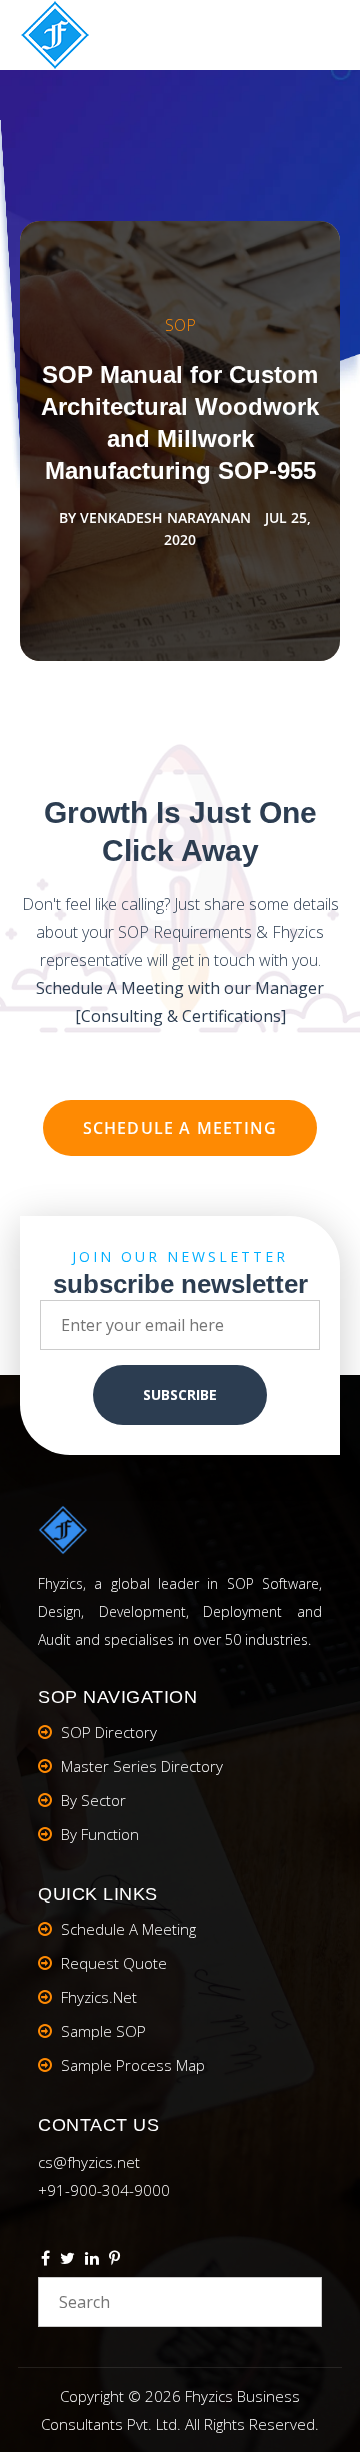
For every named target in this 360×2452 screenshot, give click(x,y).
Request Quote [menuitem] (114, 1963)
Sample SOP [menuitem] (103, 2031)
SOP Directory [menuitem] (109, 1732)
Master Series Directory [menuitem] (142, 1766)
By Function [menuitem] (100, 1834)
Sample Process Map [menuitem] (133, 2065)
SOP (180, 325)
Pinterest (114, 2261)
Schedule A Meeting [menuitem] (128, 1929)
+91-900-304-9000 (104, 2190)
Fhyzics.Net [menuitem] (99, 1997)
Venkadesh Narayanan (165, 517)
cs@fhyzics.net (89, 2162)
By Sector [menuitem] (93, 1800)
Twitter (67, 2261)
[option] (180, 441)
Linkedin (92, 2261)
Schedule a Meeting (180, 1128)
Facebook (45, 2261)
